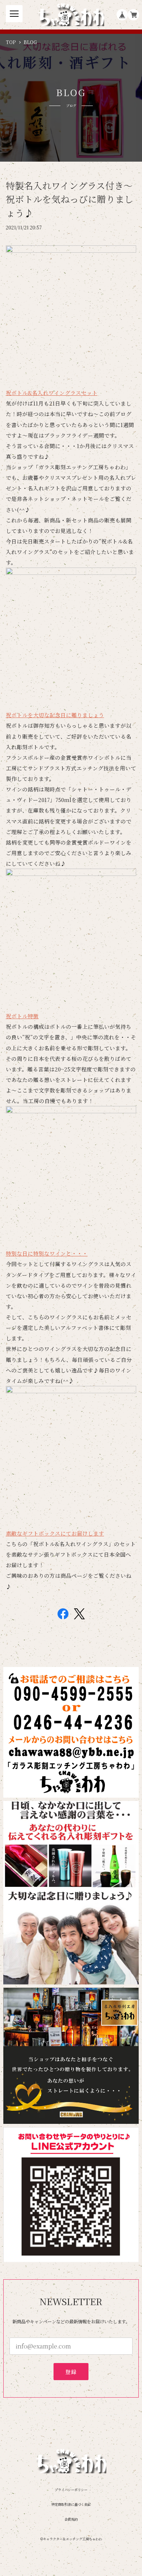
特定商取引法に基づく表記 (71, 2504)
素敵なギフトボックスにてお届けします (55, 1533)
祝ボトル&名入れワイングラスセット (52, 393)
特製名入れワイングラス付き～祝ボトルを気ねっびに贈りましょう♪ (70, 199)
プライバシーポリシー (71, 2490)
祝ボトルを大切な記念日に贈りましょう (55, 715)
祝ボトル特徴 (22, 1016)
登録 (71, 2372)
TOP (11, 42)
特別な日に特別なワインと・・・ (47, 1253)
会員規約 (71, 2519)
